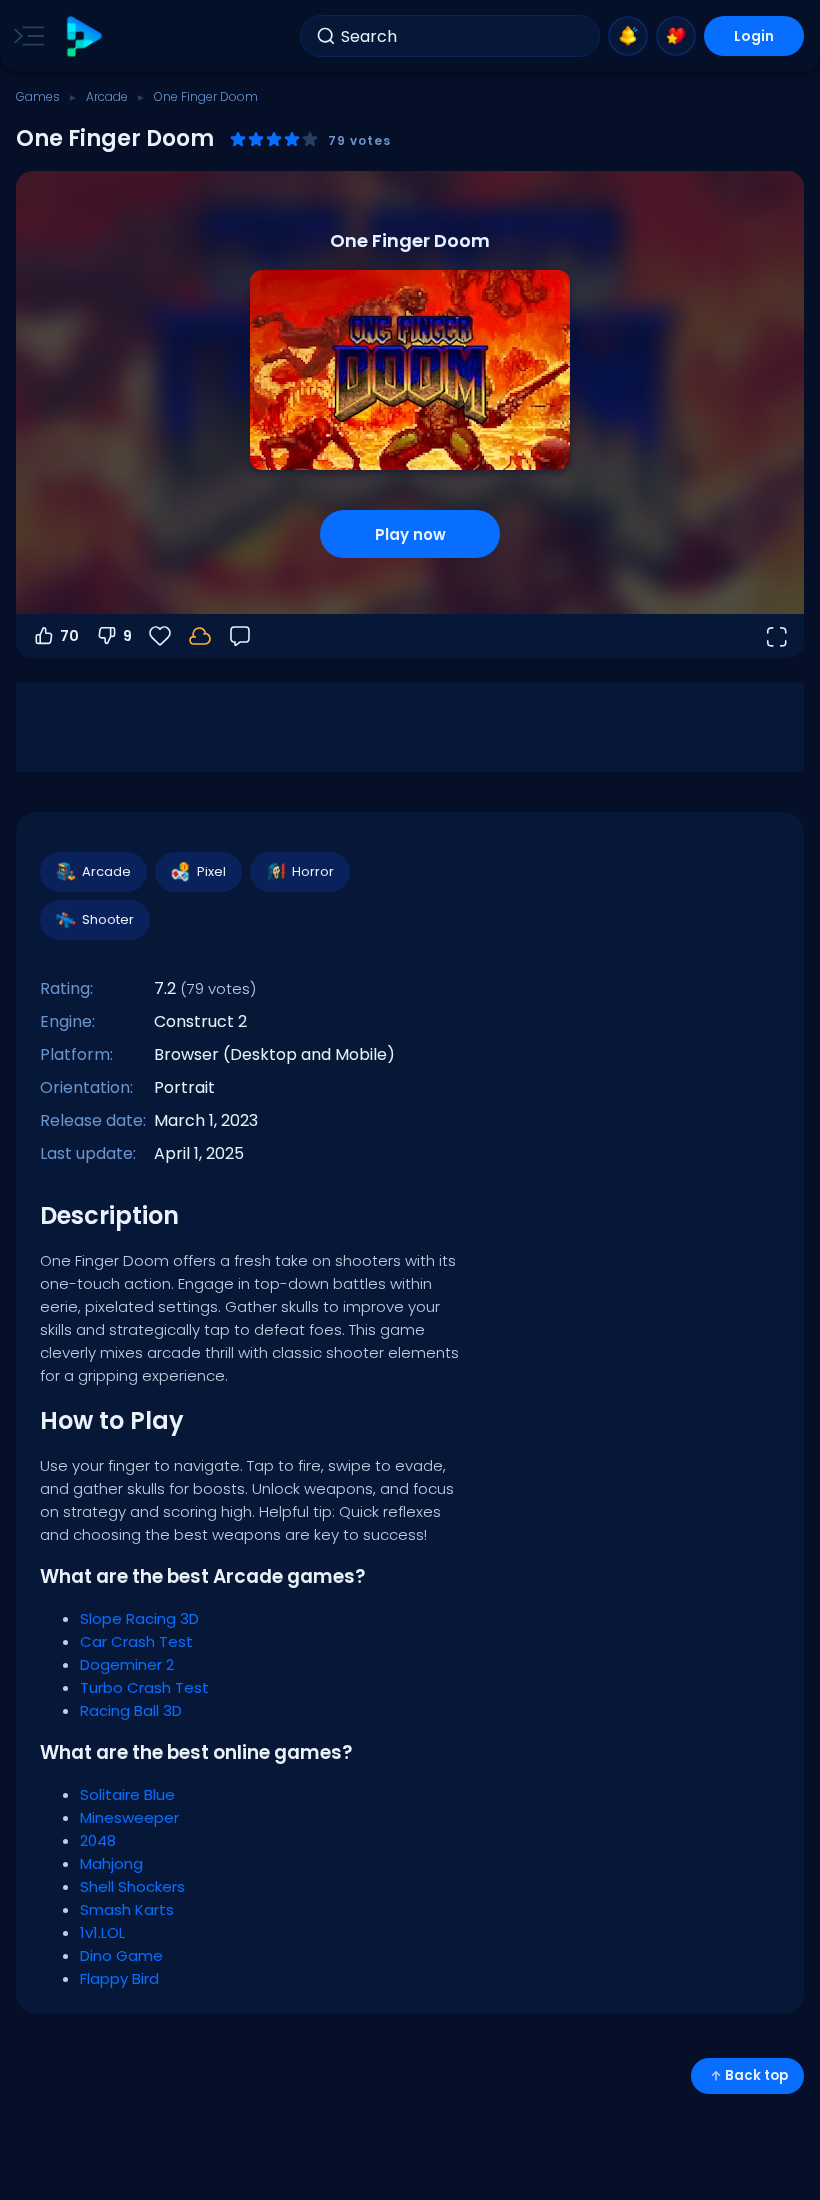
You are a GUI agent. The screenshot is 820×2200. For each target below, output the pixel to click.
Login (754, 36)
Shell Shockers (132, 1886)
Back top (756, 2075)
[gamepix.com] (83, 36)
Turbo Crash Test (144, 1687)
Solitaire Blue (127, 1794)
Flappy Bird (119, 1978)
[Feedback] (240, 636)
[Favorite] (676, 36)
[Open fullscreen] (776, 636)
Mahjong (111, 1863)
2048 (98, 1840)
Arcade (107, 96)
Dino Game (121, 1955)
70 (69, 636)
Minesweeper (129, 1817)
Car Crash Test (136, 1641)
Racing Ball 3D (131, 1710)
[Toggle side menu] (25, 36)
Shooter (108, 919)
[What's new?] (628, 36)
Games (38, 96)
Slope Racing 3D (139, 1618)
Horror (313, 871)
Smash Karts (127, 1909)
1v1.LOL (102, 1932)
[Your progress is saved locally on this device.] (200, 636)
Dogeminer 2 (127, 1664)
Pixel (211, 871)
